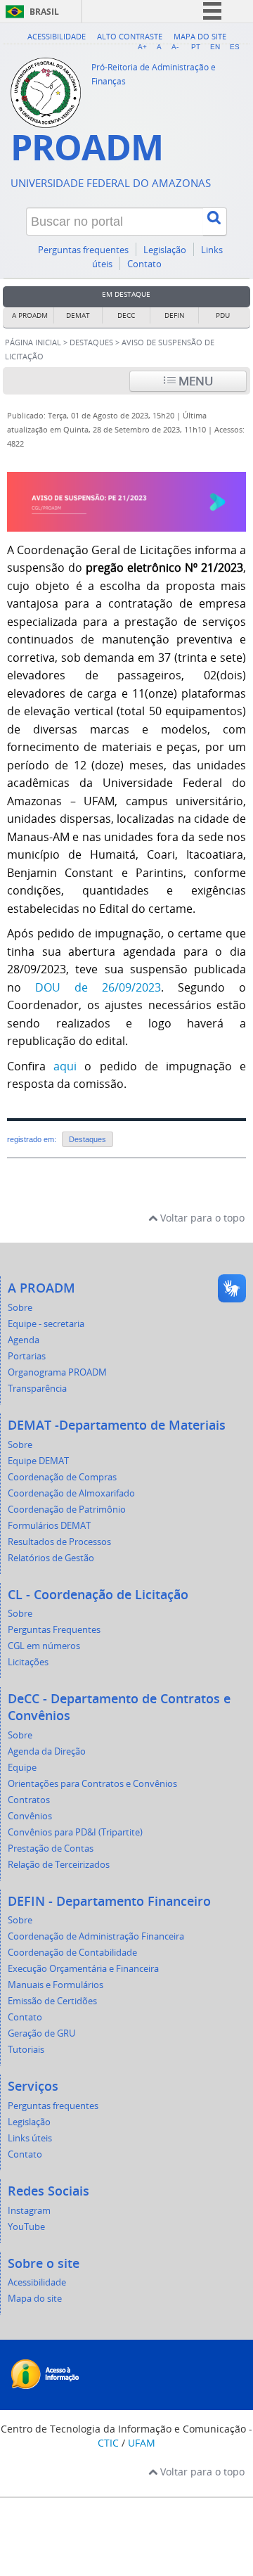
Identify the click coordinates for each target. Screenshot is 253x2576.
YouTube (26, 2227)
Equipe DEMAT (38, 1461)
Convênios (30, 1816)
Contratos (29, 1800)
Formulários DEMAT (49, 1526)
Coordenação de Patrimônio (67, 1510)
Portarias (27, 1356)
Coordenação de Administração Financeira (96, 1936)
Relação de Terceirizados (59, 1865)
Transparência (37, 1389)
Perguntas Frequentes (54, 1630)
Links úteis (30, 2138)
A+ (142, 47)
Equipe (22, 1768)
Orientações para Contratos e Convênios (92, 1784)
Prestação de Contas (51, 1848)
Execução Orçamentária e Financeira (83, 1969)
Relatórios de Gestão (51, 1558)
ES (235, 47)
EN (215, 47)
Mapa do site (200, 36)
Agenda (24, 1340)
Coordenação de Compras (62, 1477)
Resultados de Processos (59, 1542)
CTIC (108, 2443)
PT (196, 47)
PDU (223, 315)
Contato (144, 264)
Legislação (165, 250)
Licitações (28, 1662)
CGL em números (44, 1646)
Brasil (44, 12)
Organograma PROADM (57, 1372)
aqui (69, 1066)
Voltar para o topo (201, 1218)
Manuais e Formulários (56, 1985)
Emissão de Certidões (52, 2001)
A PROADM (30, 315)
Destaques (91, 342)
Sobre (20, 1308)
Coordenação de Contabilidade (72, 1953)
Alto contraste (130, 36)
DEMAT (78, 315)
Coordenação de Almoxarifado (71, 1493)
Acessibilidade (57, 36)
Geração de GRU (41, 2033)
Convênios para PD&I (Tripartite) (75, 1832)
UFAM (142, 2443)
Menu (194, 381)
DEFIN (175, 315)
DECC (126, 315)
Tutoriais (26, 2050)
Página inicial (33, 342)
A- (175, 47)
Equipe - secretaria (46, 1324)
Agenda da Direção (47, 1751)
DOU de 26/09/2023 (98, 987)
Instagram (29, 2211)
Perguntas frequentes (83, 250)
